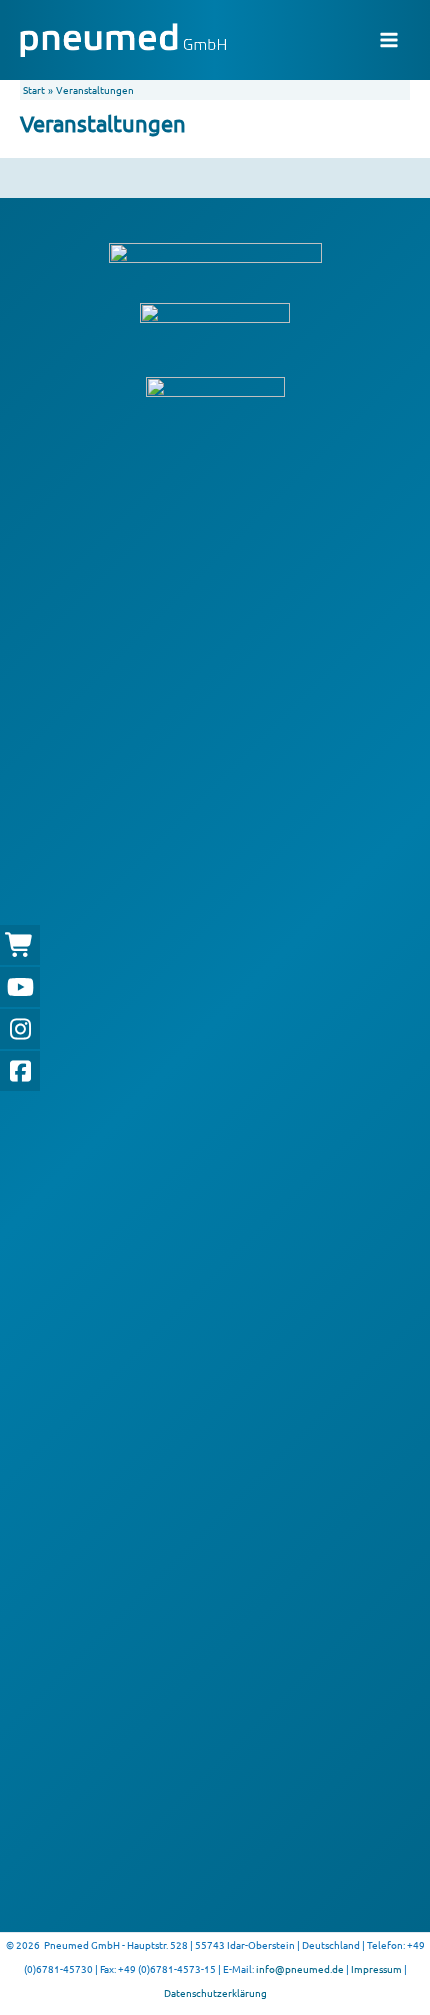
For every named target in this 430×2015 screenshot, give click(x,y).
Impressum (376, 1968)
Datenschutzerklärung (215, 1992)
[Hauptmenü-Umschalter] (389, 40)
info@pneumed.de (300, 1968)
